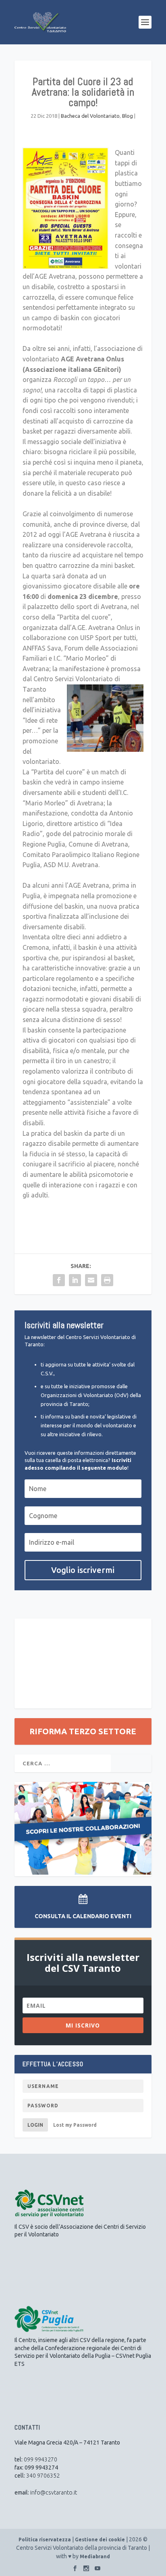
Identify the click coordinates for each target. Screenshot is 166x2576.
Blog (128, 116)
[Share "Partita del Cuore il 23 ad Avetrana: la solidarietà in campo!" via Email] (91, 1280)
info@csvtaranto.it (54, 2493)
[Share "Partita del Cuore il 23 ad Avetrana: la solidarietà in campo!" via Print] (107, 1280)
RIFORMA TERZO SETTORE (83, 1731)
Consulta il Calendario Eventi (83, 1916)
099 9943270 (40, 2459)
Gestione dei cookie (100, 2539)
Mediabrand (95, 2556)
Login (35, 2125)
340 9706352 (43, 2476)
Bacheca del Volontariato (90, 116)
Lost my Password (75, 2125)
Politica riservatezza (45, 2539)
